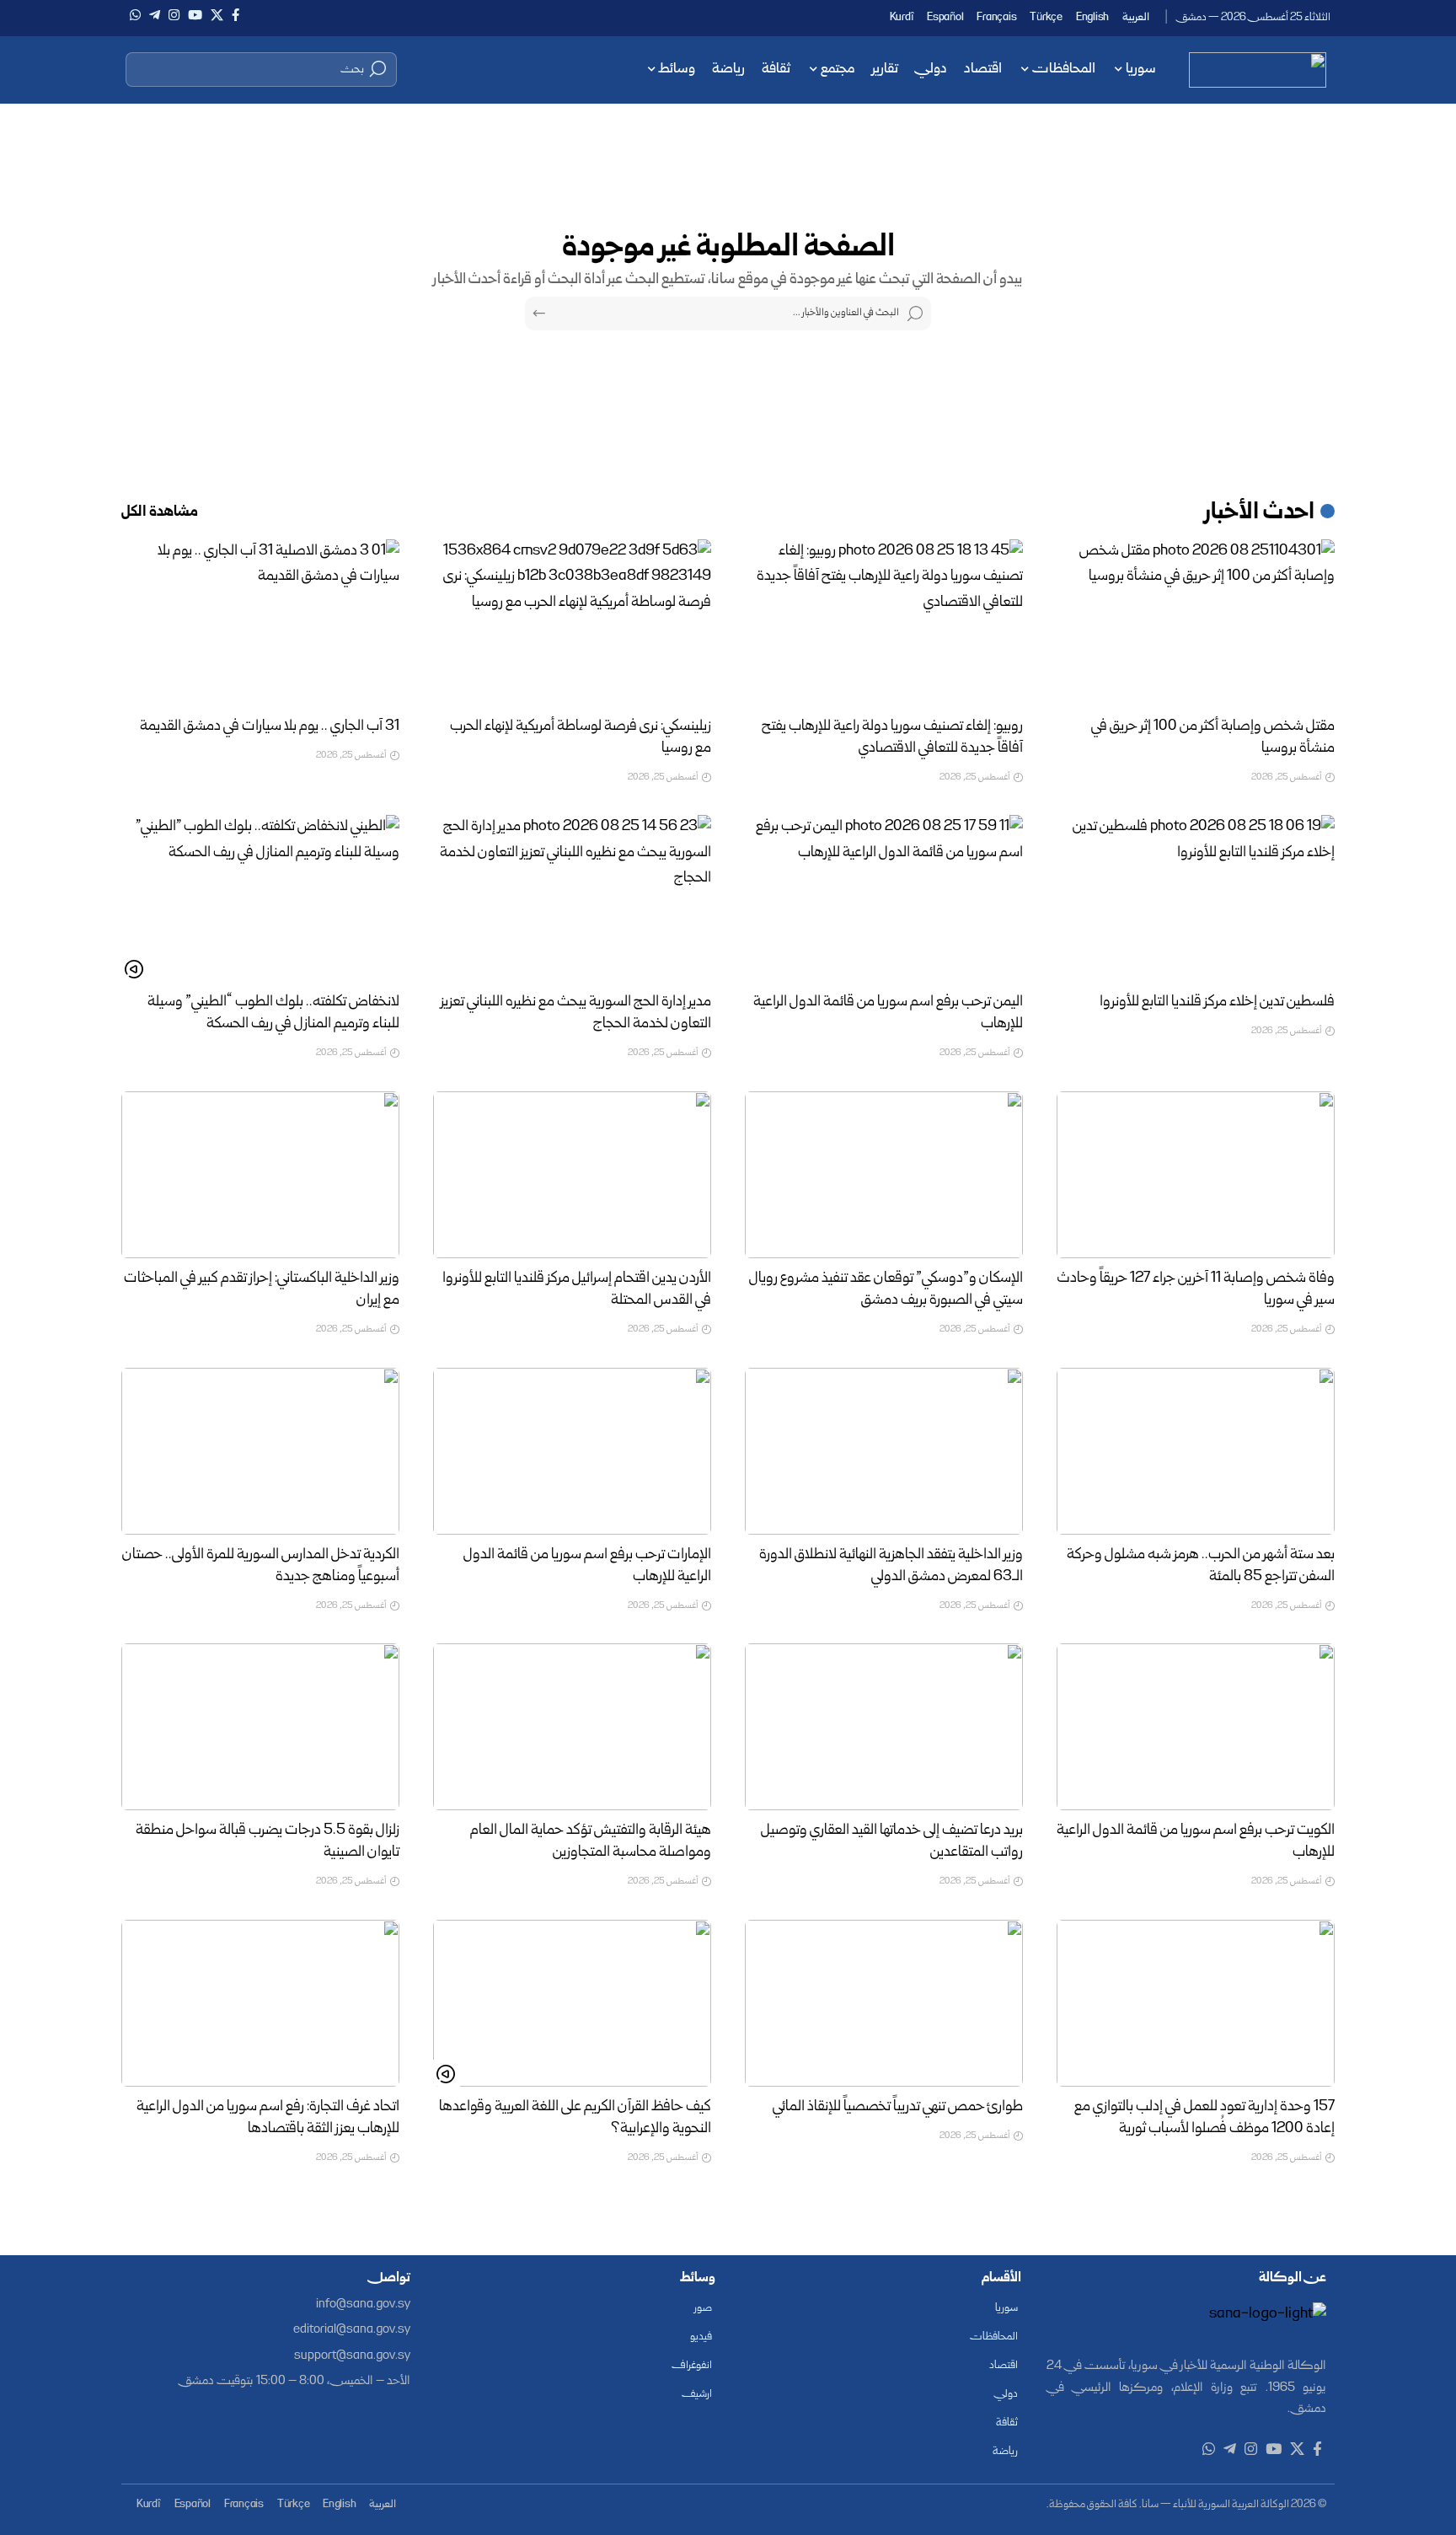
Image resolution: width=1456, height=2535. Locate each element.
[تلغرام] (155, 15)
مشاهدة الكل (160, 513)
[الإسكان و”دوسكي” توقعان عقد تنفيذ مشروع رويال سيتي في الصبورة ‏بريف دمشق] (884, 1175)
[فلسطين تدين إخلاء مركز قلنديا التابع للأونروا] (1196, 898)
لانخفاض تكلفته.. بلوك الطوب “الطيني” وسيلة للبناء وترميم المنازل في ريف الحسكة (273, 1013)
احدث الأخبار (1260, 513)
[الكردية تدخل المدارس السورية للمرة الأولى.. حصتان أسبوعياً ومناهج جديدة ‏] (260, 1451)
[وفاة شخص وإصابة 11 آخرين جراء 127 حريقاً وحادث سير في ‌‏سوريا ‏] (1196, 1175)
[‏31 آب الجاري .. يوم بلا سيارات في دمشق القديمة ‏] (260, 623)
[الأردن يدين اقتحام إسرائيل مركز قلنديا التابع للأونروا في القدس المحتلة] (572, 1175)
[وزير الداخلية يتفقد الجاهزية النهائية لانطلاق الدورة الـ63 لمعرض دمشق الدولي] (884, 1451)
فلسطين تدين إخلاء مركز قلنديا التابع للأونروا (1217, 1002)
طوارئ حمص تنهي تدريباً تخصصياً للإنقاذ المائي (898, 2107)
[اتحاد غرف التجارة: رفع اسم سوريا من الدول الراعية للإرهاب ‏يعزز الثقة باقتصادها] (260, 2003)
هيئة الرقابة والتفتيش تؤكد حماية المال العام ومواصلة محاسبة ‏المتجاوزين (591, 1842)
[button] (261, 69)
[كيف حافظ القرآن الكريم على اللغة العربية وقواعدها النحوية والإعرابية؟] (572, 2003)
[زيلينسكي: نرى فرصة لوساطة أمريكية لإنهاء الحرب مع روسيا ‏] (572, 623)
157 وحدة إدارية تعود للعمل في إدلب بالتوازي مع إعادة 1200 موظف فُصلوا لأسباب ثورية (1204, 2118)
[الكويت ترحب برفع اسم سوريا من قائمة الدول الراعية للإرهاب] (1196, 1727)
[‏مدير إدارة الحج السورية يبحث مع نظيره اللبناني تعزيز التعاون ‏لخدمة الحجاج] (572, 898)
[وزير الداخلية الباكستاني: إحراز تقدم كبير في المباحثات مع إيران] (260, 1175)
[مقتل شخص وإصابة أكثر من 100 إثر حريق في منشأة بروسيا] (1196, 623)
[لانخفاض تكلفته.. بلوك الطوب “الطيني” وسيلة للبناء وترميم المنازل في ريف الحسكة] (260, 898)
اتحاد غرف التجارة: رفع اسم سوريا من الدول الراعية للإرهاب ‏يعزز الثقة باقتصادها (268, 2118)
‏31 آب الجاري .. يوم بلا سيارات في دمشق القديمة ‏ (268, 727)
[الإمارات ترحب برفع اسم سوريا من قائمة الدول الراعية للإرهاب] (572, 1451)
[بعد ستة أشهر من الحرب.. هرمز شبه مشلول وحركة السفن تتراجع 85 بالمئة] (1196, 1451)
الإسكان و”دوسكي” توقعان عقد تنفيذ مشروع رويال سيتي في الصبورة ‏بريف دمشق (886, 1290)
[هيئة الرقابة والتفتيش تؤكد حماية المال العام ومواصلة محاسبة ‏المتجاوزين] (572, 1727)
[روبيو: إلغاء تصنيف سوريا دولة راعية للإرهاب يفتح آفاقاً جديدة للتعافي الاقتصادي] (884, 623)
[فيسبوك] (236, 15)
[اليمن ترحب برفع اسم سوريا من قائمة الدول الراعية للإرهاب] (884, 898)
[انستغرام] (174, 15)
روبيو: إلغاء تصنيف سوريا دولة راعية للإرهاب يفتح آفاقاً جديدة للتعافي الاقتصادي (892, 738)
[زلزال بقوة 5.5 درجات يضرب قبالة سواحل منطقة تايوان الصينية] (260, 1727)
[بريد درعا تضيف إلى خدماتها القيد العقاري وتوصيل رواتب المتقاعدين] (884, 1727)
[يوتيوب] (195, 15)
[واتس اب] (135, 15)
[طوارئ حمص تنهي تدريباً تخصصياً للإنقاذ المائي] (884, 2003)
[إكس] (217, 15)
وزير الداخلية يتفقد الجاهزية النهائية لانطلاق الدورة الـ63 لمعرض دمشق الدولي (891, 1566)
